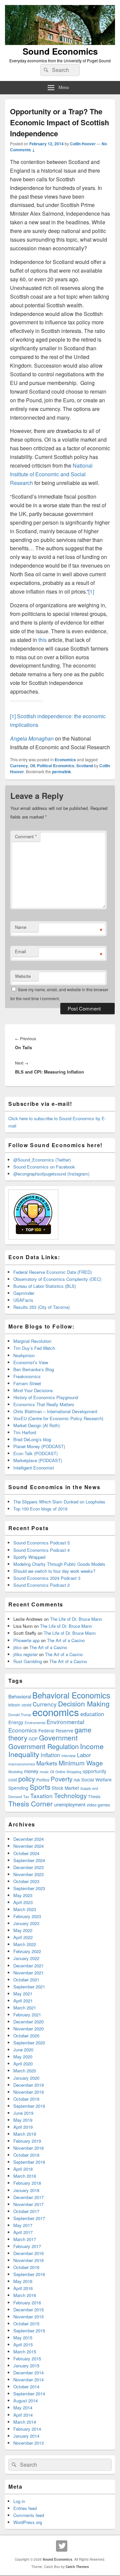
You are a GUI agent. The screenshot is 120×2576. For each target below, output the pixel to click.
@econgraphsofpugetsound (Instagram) (51, 1174)
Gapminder (24, 1293)
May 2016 (23, 2281)
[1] (91, 591)
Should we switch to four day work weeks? (54, 1571)
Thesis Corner (30, 1803)
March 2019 (25, 2134)
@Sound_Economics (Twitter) (42, 1160)
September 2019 (29, 2106)
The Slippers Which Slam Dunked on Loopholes (59, 1502)
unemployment (70, 1804)
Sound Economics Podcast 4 (41, 1550)
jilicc (18, 1647)
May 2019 (23, 2120)
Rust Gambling (28, 1661)
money (31, 1771)
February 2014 (27, 2429)
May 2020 (23, 2057)
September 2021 (29, 1987)
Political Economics (56, 766)
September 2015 (29, 2331)
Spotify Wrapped (29, 1557)
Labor (84, 1755)
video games (98, 1805)
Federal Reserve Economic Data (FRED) (52, 1272)
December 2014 (28, 2373)
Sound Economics (60, 51)
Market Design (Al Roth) (36, 1425)
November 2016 (28, 2260)
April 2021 (23, 2001)
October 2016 (26, 2267)
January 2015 (26, 2366)
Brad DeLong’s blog (32, 1439)
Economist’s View (31, 1362)
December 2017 (28, 2197)
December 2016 (28, 2253)
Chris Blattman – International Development (55, 1411)
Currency (19, 766)
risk (77, 1780)
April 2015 (23, 2345)
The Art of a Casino (66, 1640)
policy (27, 1779)
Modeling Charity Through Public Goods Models (59, 1564)
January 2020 (26, 2078)
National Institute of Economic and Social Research (51, 474)
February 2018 (27, 2183)
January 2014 (26, 2436)
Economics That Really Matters (44, 1404)
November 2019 (28, 2092)
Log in (19, 2501)
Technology (70, 1795)
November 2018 (28, 2148)
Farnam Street (27, 1383)
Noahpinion (24, 1355)
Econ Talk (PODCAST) (35, 1453)
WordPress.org (28, 2522)
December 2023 (28, 1867)
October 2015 (26, 2324)
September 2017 (29, 2218)
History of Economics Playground (46, 1397)
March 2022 (25, 1944)
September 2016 (29, 2274)
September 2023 (29, 1888)
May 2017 (23, 2225)
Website (23, 976)
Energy (16, 1722)
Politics (43, 1780)
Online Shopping (68, 1772)
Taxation (41, 1796)
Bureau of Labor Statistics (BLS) (45, 1286)
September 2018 (29, 2162)
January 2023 (26, 1923)
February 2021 (27, 2015)
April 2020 (23, 2064)
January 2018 (26, 2190)
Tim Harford (25, 1432)
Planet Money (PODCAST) (39, 1446)
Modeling (15, 1772)
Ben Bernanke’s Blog (34, 1369)
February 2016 (27, 2303)
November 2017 (28, 2204)
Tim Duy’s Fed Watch (34, 1348)
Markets (47, 1763)
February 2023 (27, 1916)
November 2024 (28, 1846)
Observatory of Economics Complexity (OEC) (57, 1279)
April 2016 (23, 2288)
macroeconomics (22, 1764)
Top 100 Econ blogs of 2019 (40, 1509)
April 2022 (23, 1937)
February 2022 (27, 1951)
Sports (40, 1787)
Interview (68, 1756)
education (92, 1714)
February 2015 (27, 2359)
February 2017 (27, 2246)
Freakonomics (27, 1376)
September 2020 (29, 2043)
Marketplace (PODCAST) (38, 1460)
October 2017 (26, 2211)
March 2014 (25, 2422)
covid (26, 1705)
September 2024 (29, 1860)
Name (21, 927)
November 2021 (28, 1973)
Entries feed (25, 2508)
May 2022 (23, 1930)
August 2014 (25, 2401)
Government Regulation (43, 1746)
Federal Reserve (56, 1730)
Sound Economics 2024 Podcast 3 (47, 1578)
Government (58, 1737)
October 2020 (26, 2036)
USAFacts (23, 1300)
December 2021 (28, 1966)
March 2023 (25, 1909)
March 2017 (25, 2239)
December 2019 (28, 2085)
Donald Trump (20, 1715)
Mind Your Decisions (33, 1390)
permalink (61, 772)
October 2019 (26, 2099)
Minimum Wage (81, 1763)
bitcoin (14, 1705)
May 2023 (23, 1895)
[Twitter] (62, 2546)
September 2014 (29, 2394)
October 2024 (26, 1853)
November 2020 (28, 2029)
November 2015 (28, 2317)
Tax (26, 1797)
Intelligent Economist (34, 1468)
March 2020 (25, 2071)
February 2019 (27, 2141)
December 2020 (28, 2022)
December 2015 (28, 2310)
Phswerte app (26, 1640)
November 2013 (28, 2443)
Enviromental (35, 1723)
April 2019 (23, 2127)
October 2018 (26, 2155)
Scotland (85, 766)
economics (56, 1712)
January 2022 (26, 1958)
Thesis (94, 1796)
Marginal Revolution (32, 1341)
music (44, 1772)
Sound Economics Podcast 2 (41, 1585)
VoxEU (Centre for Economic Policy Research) (58, 1418)
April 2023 (23, 1902)
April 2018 (23, 2169)
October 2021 (26, 1980)
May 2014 (23, 2408)
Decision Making (84, 1703)
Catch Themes (77, 2567)
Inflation (50, 1755)
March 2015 (25, 2352)
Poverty (61, 1779)
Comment (26, 836)
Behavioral (20, 1696)
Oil (32, 766)
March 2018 (25, 2176)
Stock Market (65, 1788)
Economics (65, 760)
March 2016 (25, 2295)
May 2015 (23, 2338)
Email (20, 951)
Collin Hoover (83, 144)
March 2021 (25, 2008)
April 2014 (23, 2415)
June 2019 (23, 2113)
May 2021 (23, 1994)
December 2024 (28, 1839)
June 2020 (23, 2050)
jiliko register (25, 1654)
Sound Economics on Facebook (44, 1167)
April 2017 (23, 2232)
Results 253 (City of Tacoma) (41, 1307)
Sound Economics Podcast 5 (41, 1543)
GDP (33, 1739)
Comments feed (29, 2515)
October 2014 (26, 2387)
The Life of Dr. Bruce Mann (76, 1619)
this (42, 640)
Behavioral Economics (71, 1695)
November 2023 (28, 1874)
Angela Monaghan (32, 738)
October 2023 (26, 1881)
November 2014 (28, 2380)
